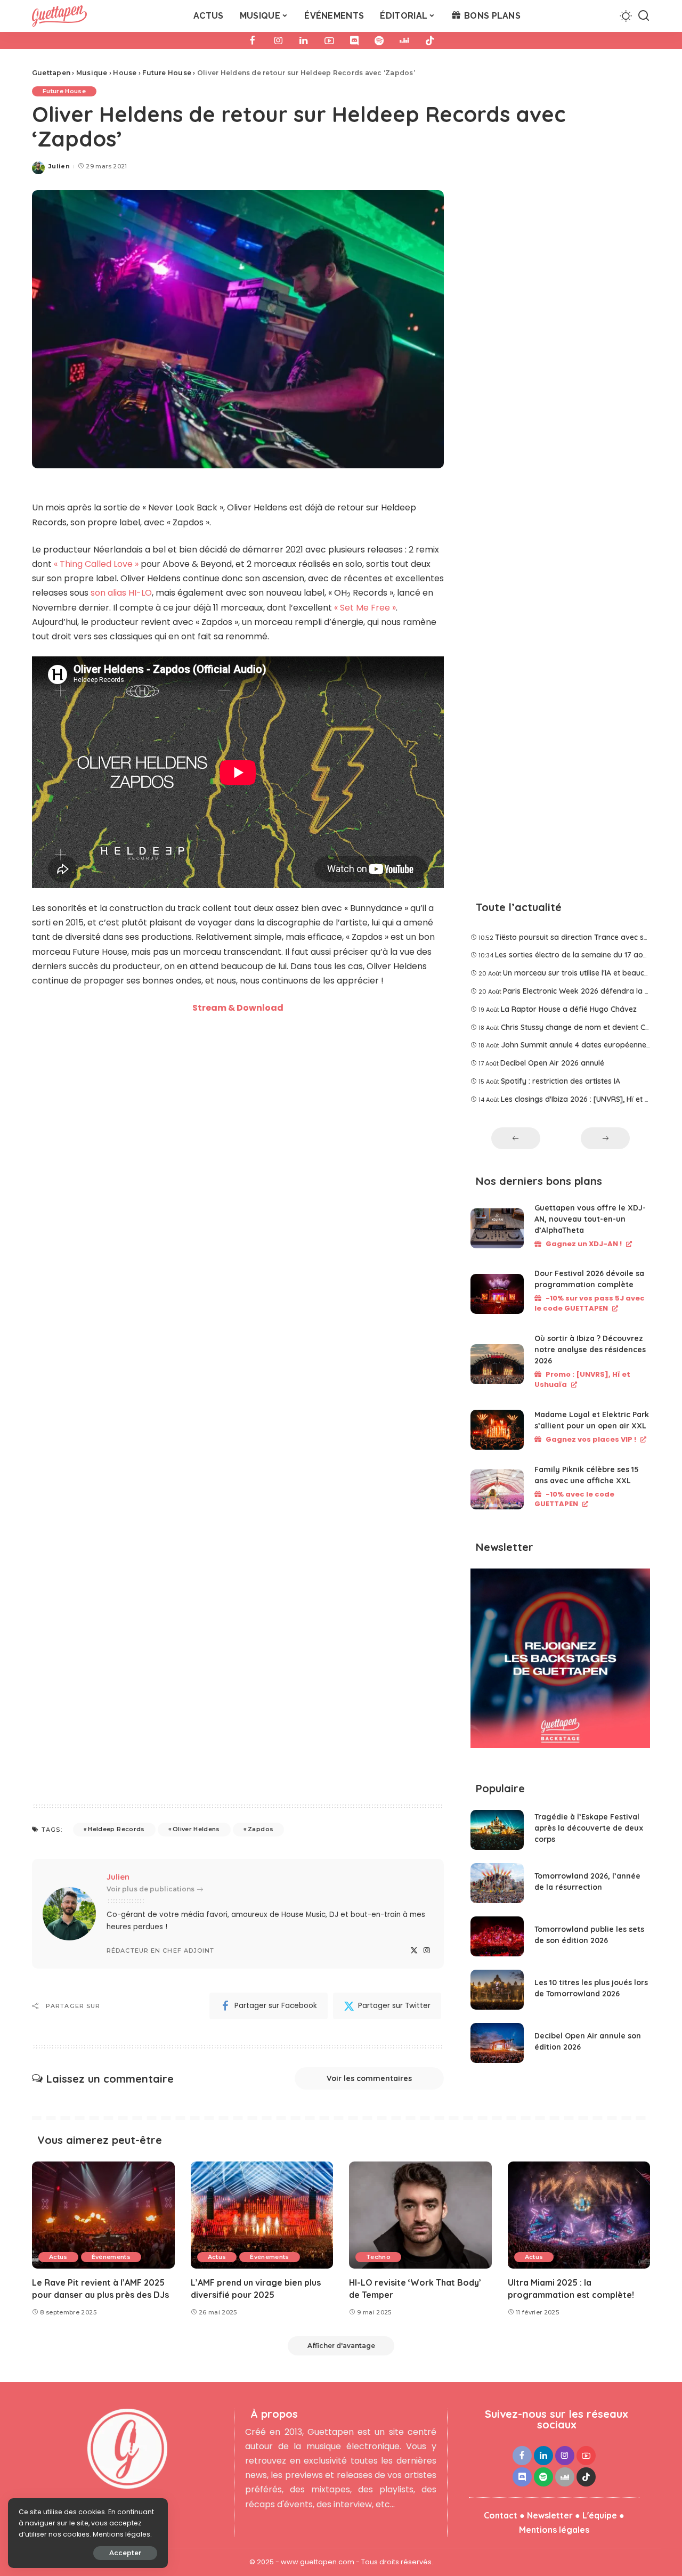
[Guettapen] (59, 16)
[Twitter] (414, 1951)
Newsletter (550, 2515)
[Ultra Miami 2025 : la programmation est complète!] (579, 2215)
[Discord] (354, 40)
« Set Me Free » (365, 608)
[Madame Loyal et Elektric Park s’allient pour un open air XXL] (497, 1430)
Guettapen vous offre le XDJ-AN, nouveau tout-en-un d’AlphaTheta (590, 1219)
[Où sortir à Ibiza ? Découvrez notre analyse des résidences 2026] (497, 1364)
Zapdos (261, 1829)
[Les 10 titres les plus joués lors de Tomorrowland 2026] (497, 1990)
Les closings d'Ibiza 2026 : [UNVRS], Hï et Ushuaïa (587, 1099)
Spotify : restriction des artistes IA (561, 1081)
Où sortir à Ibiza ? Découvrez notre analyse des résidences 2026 (590, 1350)
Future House (64, 91)
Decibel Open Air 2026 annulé (552, 1063)
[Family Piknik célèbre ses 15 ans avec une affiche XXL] (497, 1489)
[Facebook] (253, 40)
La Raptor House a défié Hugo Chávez (569, 1009)
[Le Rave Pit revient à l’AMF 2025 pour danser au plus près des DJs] (103, 2215)
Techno (378, 2257)
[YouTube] (329, 40)
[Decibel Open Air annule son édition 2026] (497, 2043)
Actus (58, 2257)
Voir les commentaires (369, 2078)
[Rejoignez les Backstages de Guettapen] (560, 1662)
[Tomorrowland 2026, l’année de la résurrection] (497, 1883)
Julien (59, 166)
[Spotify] (379, 40)
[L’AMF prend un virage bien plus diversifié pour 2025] (262, 2215)
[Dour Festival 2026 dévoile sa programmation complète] (497, 1294)
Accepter (125, 2553)
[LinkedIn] (304, 40)
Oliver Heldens (196, 1829)
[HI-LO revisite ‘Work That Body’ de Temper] (420, 2215)
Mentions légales (554, 2530)
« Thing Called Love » (96, 564)
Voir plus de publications (151, 1889)
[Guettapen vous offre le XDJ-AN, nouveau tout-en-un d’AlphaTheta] (497, 1228)
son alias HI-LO (121, 593)
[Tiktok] (430, 40)
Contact (501, 2515)
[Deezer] (404, 40)
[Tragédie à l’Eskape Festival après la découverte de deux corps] (497, 1830)
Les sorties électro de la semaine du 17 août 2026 (582, 955)
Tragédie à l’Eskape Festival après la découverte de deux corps (589, 1828)
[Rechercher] (644, 16)
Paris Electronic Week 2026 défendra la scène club (592, 991)
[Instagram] (278, 40)
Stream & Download (238, 1008)
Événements (111, 2257)
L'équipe (600, 2515)
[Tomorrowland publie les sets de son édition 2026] (497, 1936)
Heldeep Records (116, 1829)
